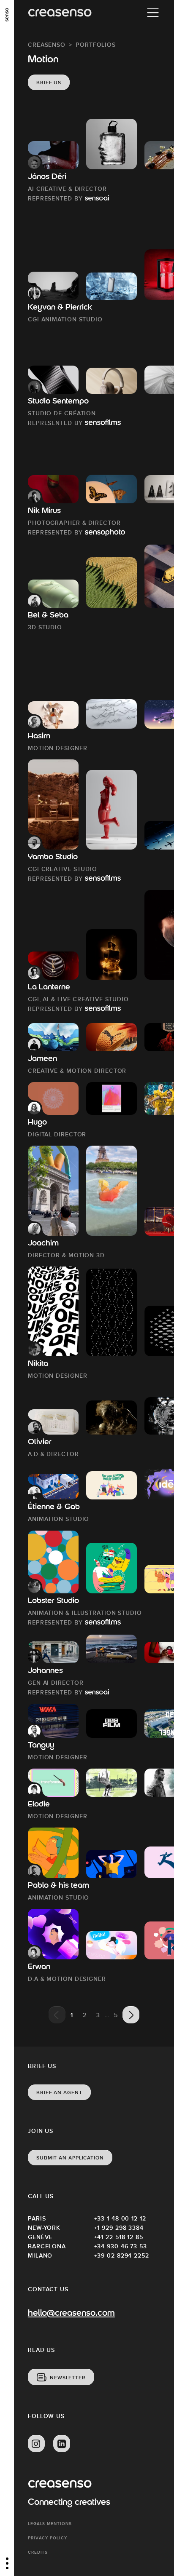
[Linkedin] (62, 2444)
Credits (38, 2552)
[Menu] (153, 13)
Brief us (49, 83)
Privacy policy (48, 2538)
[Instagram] (36, 2444)
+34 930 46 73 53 (121, 2246)
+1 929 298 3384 (119, 2228)
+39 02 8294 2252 (122, 2255)
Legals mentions (50, 2524)
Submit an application (70, 2158)
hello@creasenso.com (71, 2314)
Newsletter (68, 2378)
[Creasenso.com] (60, 13)
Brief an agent (59, 2092)
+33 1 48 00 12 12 (120, 2218)
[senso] (7, 15)
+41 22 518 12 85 (119, 2237)
